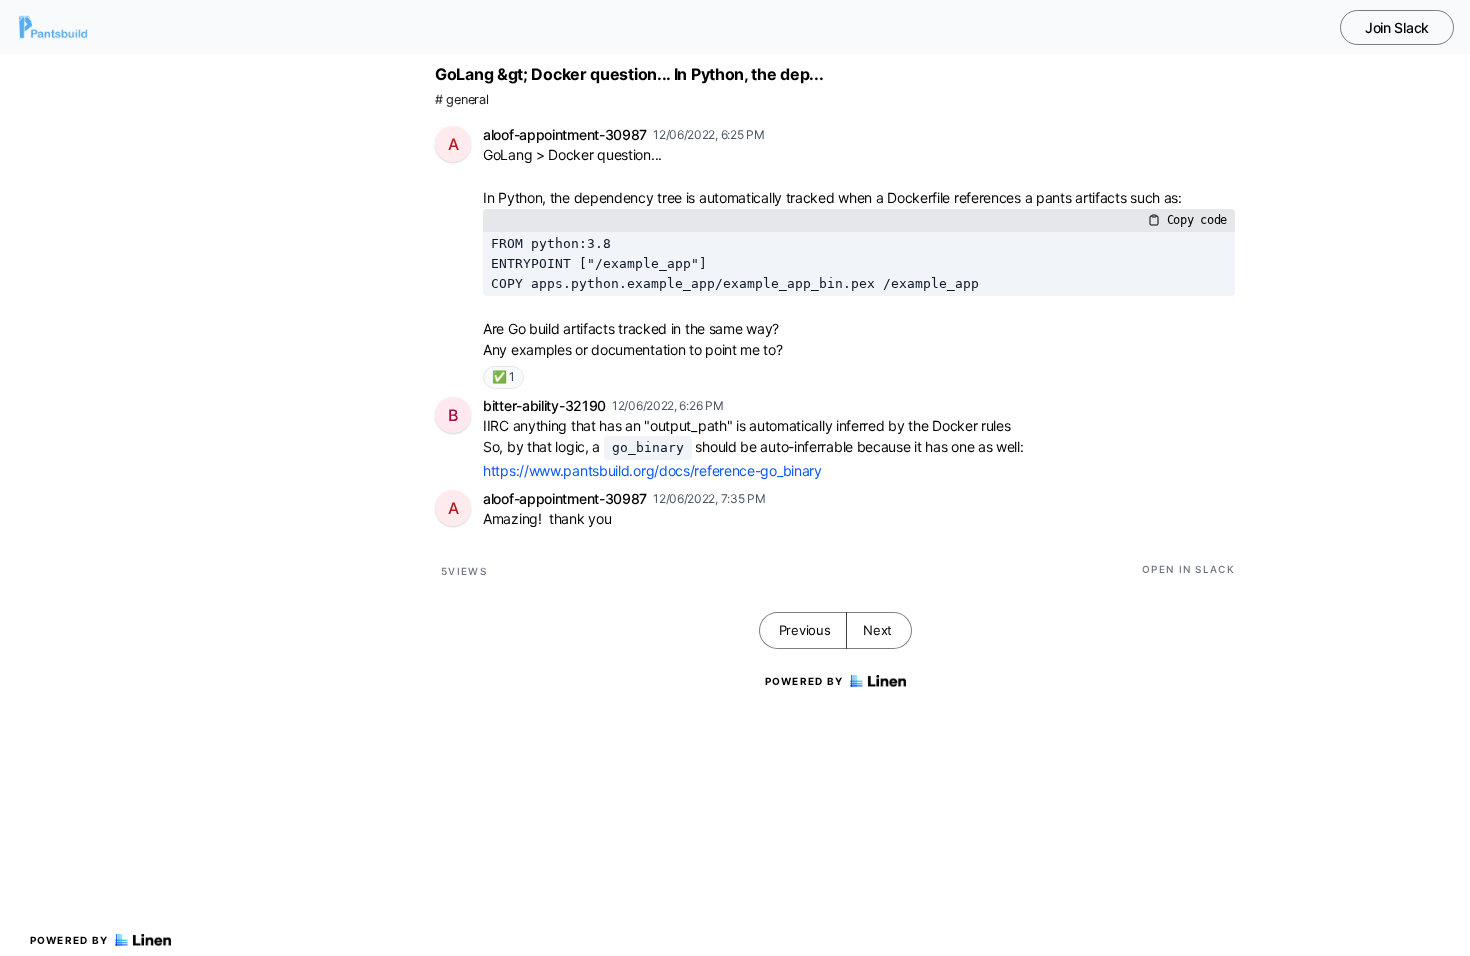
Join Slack (1397, 27)
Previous (805, 630)
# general (461, 99)
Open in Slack (1188, 569)
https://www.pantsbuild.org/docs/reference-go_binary (652, 470)
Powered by (69, 940)
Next (877, 630)
